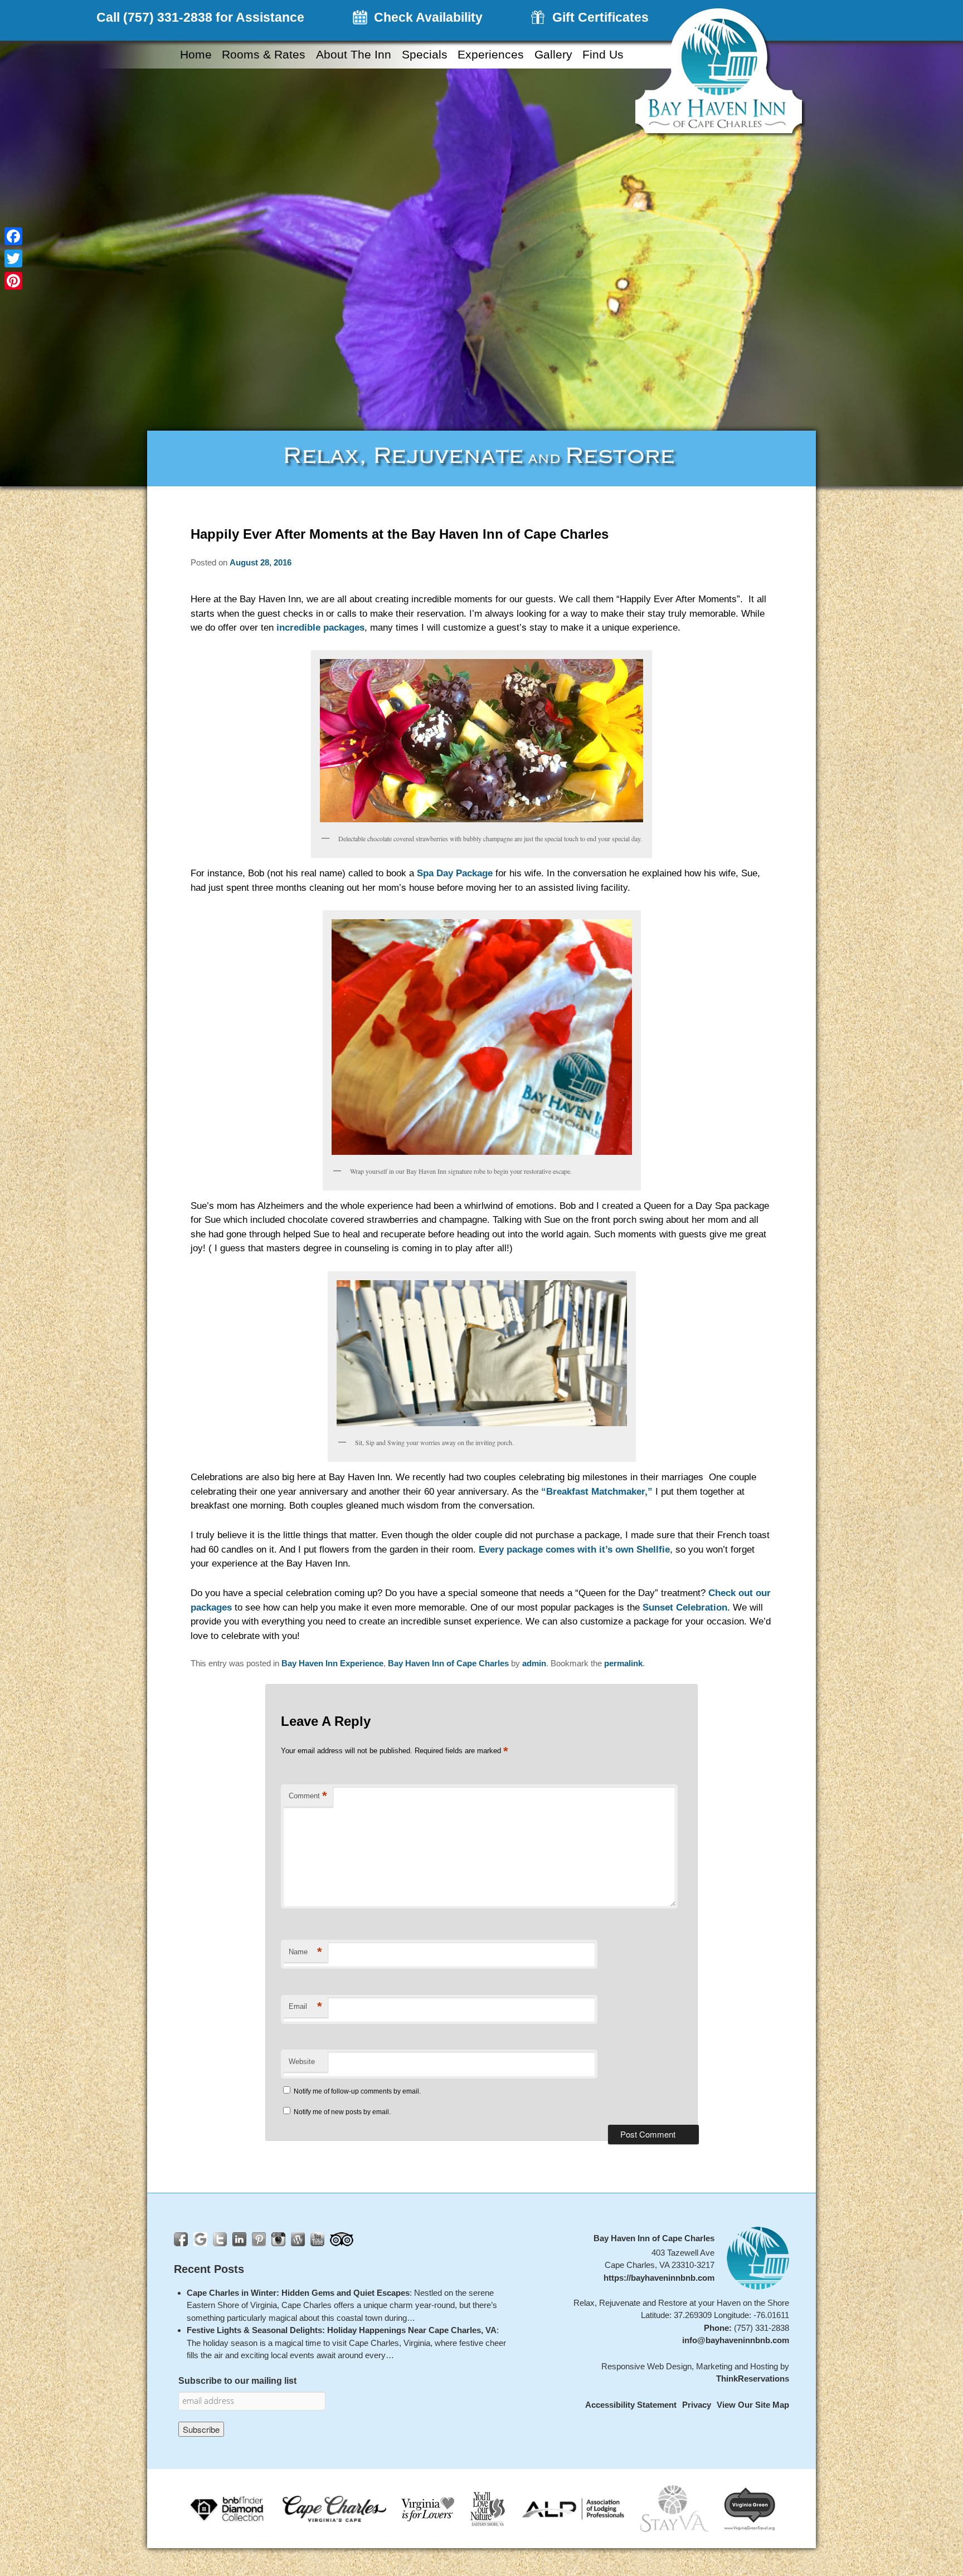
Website (302, 2062)
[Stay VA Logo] (675, 2508)
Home (196, 55)
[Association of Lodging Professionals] (573, 2508)
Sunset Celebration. (686, 1607)
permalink (623, 1663)
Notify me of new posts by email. (342, 2112)
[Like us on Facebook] (181, 2239)
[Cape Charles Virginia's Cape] (334, 2508)
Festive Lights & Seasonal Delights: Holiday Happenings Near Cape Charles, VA (342, 2330)
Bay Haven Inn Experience (332, 1663)
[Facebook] (13, 236)
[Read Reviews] (342, 2239)
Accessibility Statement (631, 2405)
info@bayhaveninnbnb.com (736, 2340)
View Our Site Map (753, 2405)
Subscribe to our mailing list (237, 2380)
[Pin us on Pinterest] (259, 2239)
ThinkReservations (753, 2379)
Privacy (697, 2405)
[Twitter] (13, 258)
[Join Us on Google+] (200, 2239)
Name (305, 1952)
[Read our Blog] (298, 2239)
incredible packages (320, 628)
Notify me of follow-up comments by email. (357, 2091)
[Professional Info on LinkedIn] (239, 2239)
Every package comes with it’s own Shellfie (574, 1550)
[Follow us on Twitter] (220, 2239)
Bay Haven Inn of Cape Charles (448, 1663)
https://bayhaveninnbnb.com (659, 2277)
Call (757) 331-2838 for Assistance (200, 17)
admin (534, 1663)
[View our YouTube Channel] (317, 2239)
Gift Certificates (600, 17)
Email (305, 2006)
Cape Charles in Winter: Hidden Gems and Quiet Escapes (298, 2292)
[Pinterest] (13, 281)
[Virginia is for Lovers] (428, 2508)
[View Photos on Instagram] (278, 2239)
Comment (308, 1796)
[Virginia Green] (750, 2508)
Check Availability (428, 17)
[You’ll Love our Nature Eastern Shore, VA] (488, 2508)
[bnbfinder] (228, 2508)
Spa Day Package (455, 873)
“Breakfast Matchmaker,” (595, 1492)
